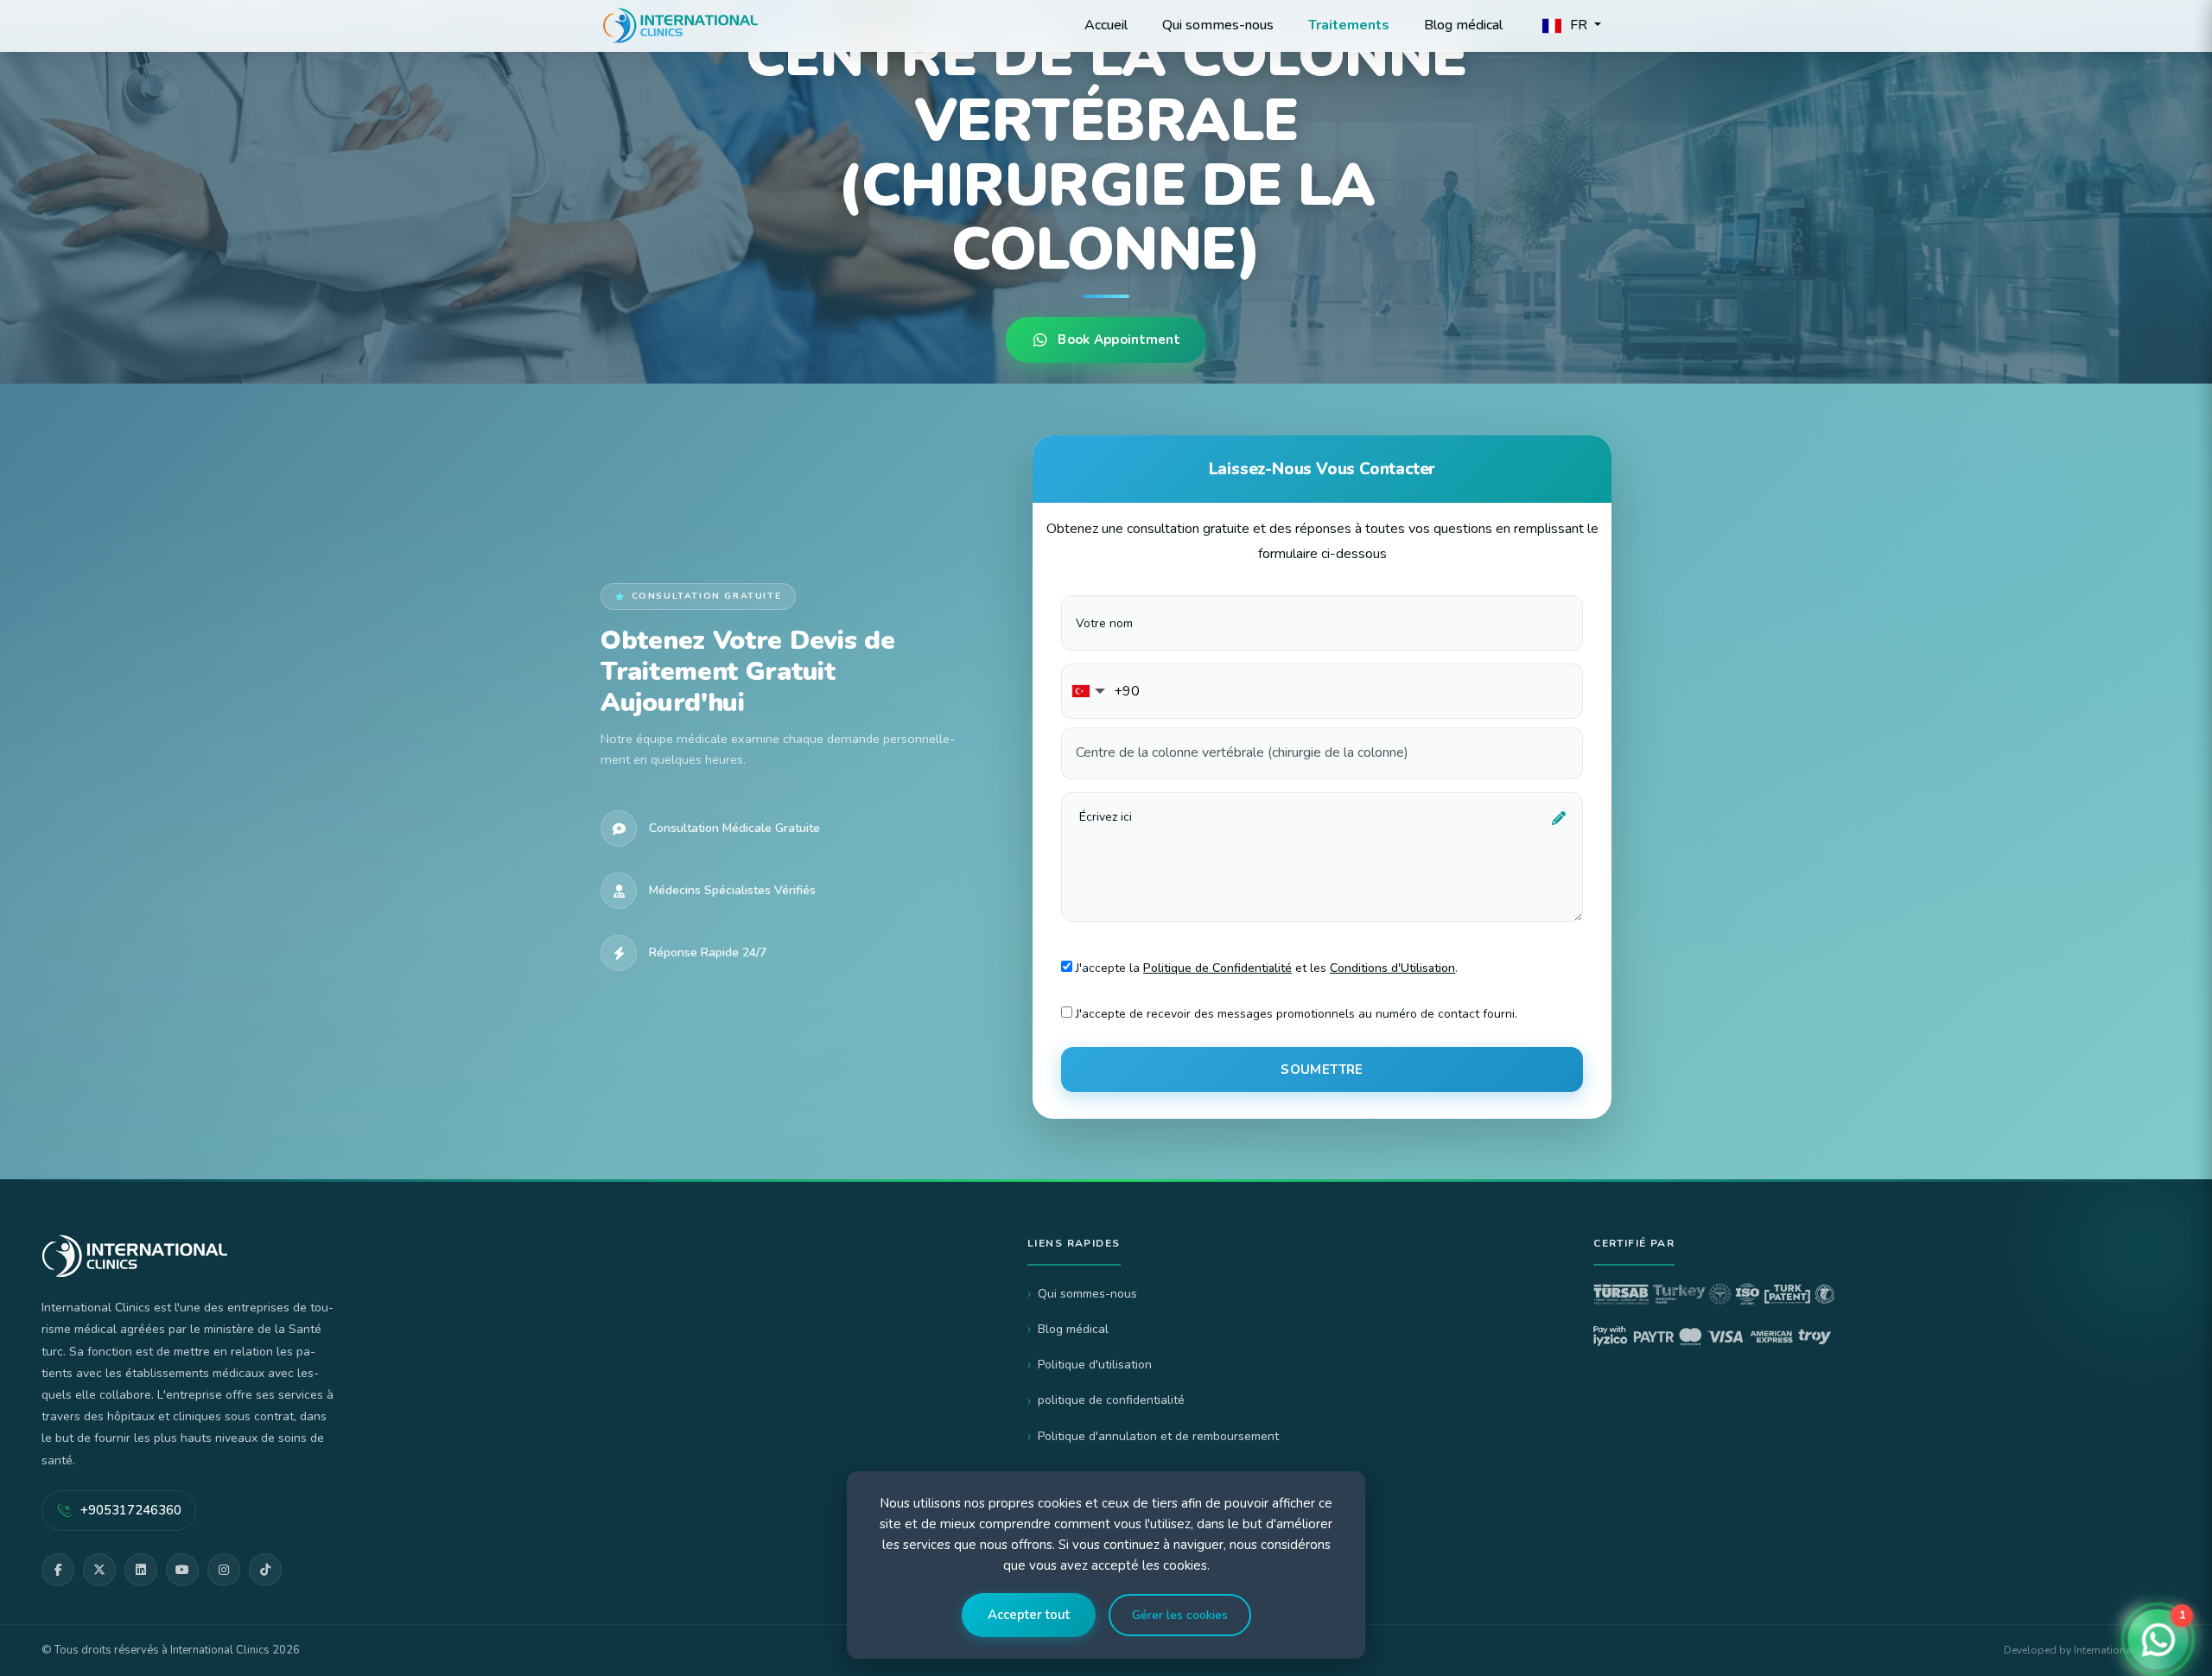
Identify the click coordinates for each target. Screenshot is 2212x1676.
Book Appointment (1119, 340)
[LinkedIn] (141, 1570)
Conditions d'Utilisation (1392, 968)
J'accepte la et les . (1265, 968)
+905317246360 (131, 1510)
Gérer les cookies (1180, 1615)
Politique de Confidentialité (1217, 968)
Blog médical (1073, 1329)
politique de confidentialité (1111, 1400)
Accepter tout (1029, 1615)
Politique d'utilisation (1095, 1365)
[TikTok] (265, 1570)
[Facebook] (58, 1570)
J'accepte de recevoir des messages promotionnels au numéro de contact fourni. (1295, 1014)
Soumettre (1322, 1070)
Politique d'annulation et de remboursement (1158, 1436)
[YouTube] (182, 1570)
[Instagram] (224, 1570)
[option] (1106, 194)
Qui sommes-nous (1087, 1294)
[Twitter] (99, 1570)
